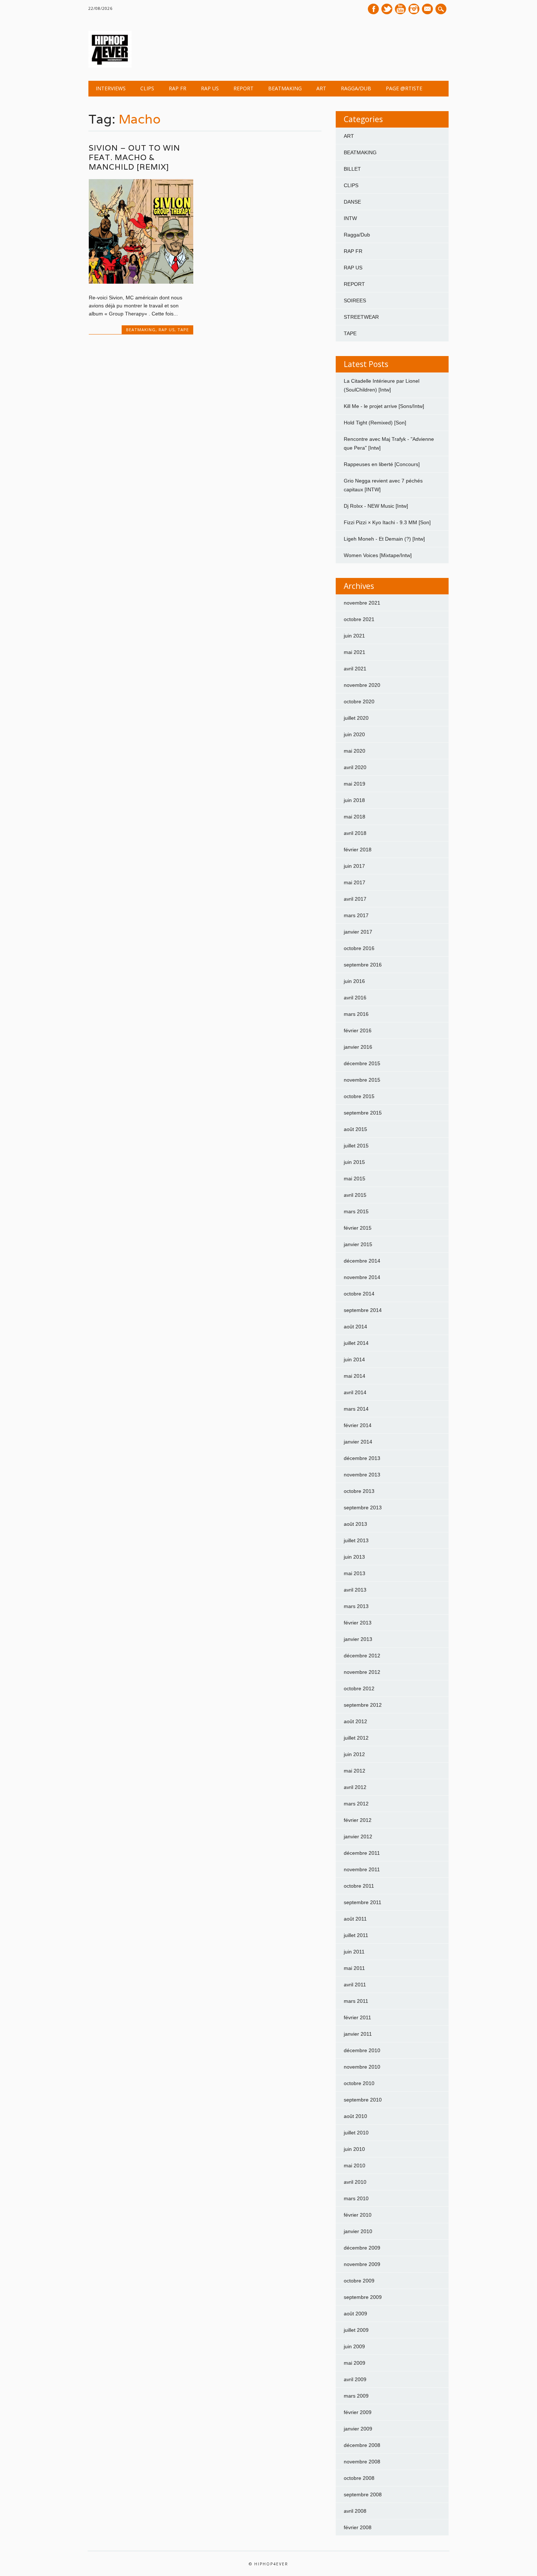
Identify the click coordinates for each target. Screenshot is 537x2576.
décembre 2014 (362, 1261)
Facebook (373, 9)
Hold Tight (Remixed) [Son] (375, 423)
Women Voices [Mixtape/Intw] (378, 555)
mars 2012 (356, 1804)
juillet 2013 (356, 1540)
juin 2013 (354, 1557)
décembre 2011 (362, 1853)
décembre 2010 (362, 2050)
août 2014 (355, 1327)
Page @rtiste (404, 88)
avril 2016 (355, 998)
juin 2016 (354, 981)
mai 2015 (355, 1179)
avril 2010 (355, 2182)
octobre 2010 (359, 2083)
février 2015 (358, 1228)
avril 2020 (355, 767)
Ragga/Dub (356, 88)
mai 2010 (355, 2165)
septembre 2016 (363, 965)
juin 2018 (354, 800)
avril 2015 (355, 1195)
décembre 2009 (362, 2248)
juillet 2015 (356, 1146)
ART (321, 88)
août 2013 (355, 1524)
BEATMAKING (285, 88)
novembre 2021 (362, 603)
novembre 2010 (362, 2067)
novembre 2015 (362, 1080)
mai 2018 (355, 817)
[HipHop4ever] (110, 66)
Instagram (414, 9)
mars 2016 (356, 1014)
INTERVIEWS (111, 88)
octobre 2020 (359, 701)
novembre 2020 (362, 685)
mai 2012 (355, 1771)
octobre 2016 (359, 948)
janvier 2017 (358, 932)
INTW (350, 218)
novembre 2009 (362, 2264)
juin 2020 (354, 734)
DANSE (352, 202)
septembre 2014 (363, 1310)
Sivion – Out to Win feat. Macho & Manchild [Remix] (134, 157)
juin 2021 (354, 636)
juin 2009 (354, 2346)
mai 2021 (355, 652)
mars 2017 (356, 915)
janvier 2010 (358, 2231)
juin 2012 (354, 1754)
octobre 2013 (359, 1491)
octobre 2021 (359, 619)
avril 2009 (355, 2379)
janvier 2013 (358, 1639)
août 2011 (355, 1919)
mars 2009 (356, 2396)
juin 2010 (354, 2149)
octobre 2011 (359, 1886)
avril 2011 (355, 1985)
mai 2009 (355, 2363)
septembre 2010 (363, 2100)
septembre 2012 (363, 1705)
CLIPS (147, 88)
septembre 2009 (363, 2297)
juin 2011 (354, 1952)
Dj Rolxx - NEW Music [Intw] (376, 506)
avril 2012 (355, 1787)
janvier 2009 (358, 2429)
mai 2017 (355, 882)
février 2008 (358, 2527)
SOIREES (355, 300)
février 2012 (358, 1820)
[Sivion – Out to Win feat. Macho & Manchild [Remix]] (141, 282)
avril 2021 (355, 669)
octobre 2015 (359, 1096)
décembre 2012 (362, 1656)
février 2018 (358, 850)
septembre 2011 (363, 1902)
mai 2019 (355, 784)
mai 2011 (354, 1968)
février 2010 (358, 2215)
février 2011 (357, 2017)
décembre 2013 (362, 1458)
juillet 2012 (356, 1738)
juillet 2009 (356, 2330)
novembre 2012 (362, 1672)
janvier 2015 (358, 1244)
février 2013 (358, 1623)
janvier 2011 (358, 2034)
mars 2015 (356, 1211)
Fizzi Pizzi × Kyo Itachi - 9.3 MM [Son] (387, 522)
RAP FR (178, 88)
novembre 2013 (362, 1475)
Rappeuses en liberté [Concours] (382, 464)
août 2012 (355, 1721)
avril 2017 (355, 899)
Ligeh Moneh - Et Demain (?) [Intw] (384, 539)
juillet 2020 (356, 718)
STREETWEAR (361, 317)
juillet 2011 (356, 1935)
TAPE (183, 330)
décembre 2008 (362, 2445)
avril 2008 (355, 2511)
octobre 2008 (359, 2478)
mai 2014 (355, 1376)
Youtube (400, 9)
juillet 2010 (356, 2133)
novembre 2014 (362, 1277)
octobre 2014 (359, 1294)
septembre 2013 (363, 1508)
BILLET (352, 169)
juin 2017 (354, 866)
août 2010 (355, 2116)
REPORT (243, 88)
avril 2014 (355, 1392)
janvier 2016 (358, 1047)
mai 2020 (355, 751)
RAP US (210, 88)
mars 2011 (356, 2001)
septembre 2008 (363, 2494)
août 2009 (355, 2314)
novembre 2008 (362, 2462)
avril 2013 (355, 1590)
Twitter (387, 9)
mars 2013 (356, 1606)
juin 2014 (354, 1359)
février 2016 (358, 1030)
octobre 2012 (359, 1688)
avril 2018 (355, 833)
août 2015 (355, 1129)
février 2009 (358, 2412)
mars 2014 (356, 1409)
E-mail (428, 10)
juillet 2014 (356, 1343)
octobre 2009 (359, 2281)
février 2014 (358, 1425)
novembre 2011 (362, 1869)
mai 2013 (355, 1573)
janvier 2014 (358, 1442)
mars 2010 (356, 2198)
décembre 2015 (362, 1063)
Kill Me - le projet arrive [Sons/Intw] (384, 406)
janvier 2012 (358, 1837)
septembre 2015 (363, 1113)
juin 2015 (354, 1162)
